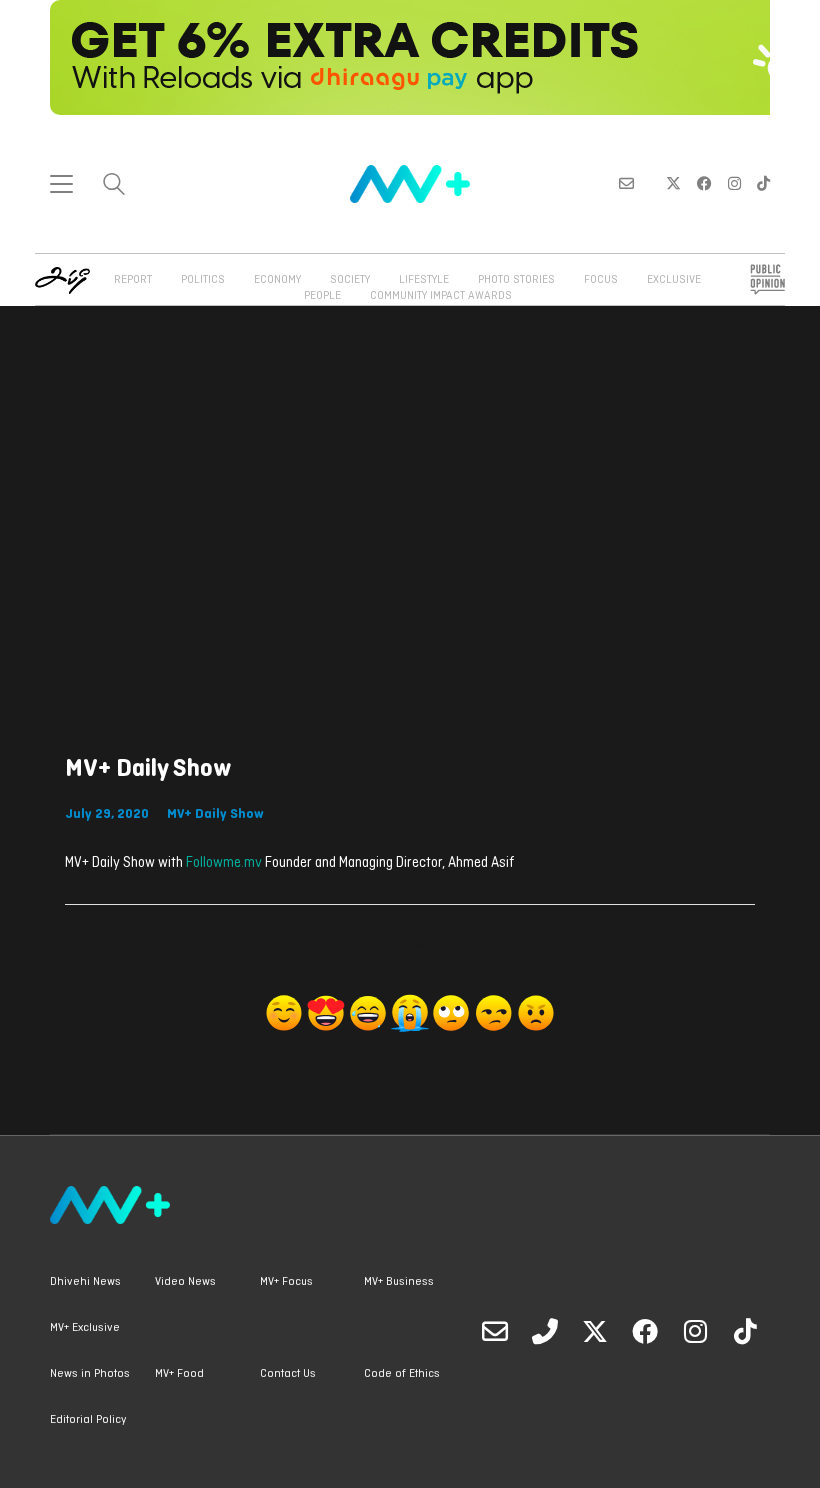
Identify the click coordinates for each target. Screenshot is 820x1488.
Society (350, 280)
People (322, 296)
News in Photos (90, 1374)
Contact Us (288, 1374)
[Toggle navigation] (61, 184)
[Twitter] (595, 1331)
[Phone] (545, 1331)
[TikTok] (745, 1331)
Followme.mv (224, 863)
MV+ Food (179, 1374)
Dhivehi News (85, 1282)
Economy (277, 280)
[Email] (495, 1331)
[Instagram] (695, 1331)
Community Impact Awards (441, 296)
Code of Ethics (402, 1374)
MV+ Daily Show (215, 814)
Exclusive (674, 280)
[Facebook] (645, 1331)
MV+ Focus (286, 1282)
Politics (203, 280)
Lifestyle (424, 280)
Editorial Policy (88, 1420)
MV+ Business (399, 1282)
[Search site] (114, 186)
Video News (185, 1282)
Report (133, 280)
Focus (601, 280)
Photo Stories (516, 280)
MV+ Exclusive (85, 1328)
